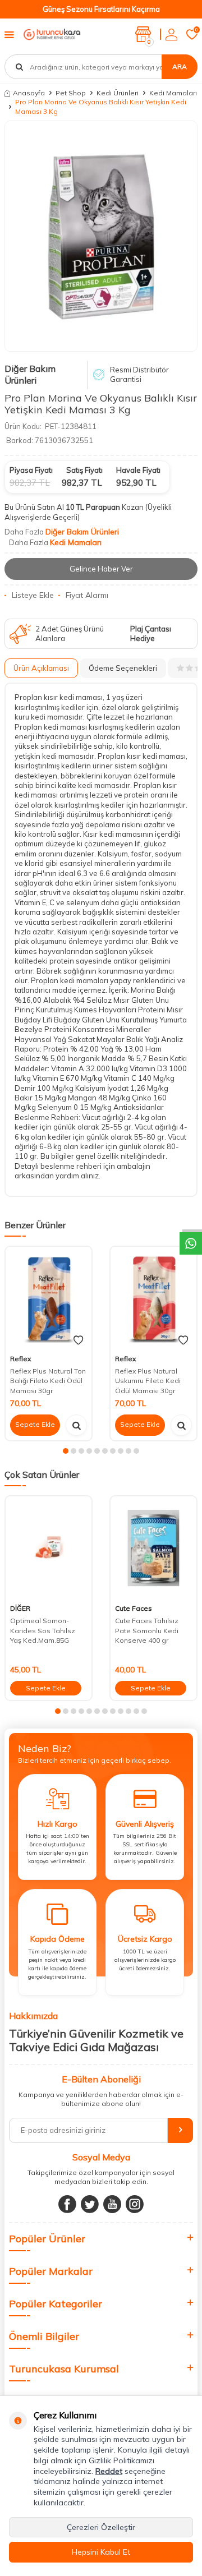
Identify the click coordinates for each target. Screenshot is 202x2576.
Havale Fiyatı (138, 470)
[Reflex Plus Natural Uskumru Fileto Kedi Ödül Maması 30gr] (153, 1298)
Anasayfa (29, 93)
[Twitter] (90, 2204)
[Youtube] (112, 2204)
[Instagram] (135, 2204)
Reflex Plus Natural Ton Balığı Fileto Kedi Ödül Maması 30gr (48, 1381)
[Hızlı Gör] (76, 1425)
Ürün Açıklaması (41, 668)
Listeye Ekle (33, 595)
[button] (66, 1451)
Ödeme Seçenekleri (123, 668)
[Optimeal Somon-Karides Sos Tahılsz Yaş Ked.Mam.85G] (49, 1548)
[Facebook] (67, 2204)
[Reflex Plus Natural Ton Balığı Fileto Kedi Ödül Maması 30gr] (49, 1298)
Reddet (109, 2471)
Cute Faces (134, 1608)
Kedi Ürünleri (118, 93)
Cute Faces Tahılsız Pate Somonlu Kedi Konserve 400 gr (147, 1630)
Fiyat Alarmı (87, 595)
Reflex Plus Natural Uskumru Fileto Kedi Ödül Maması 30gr (148, 1381)
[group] (101, 236)
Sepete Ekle (35, 1424)
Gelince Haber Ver (101, 569)
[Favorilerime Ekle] (78, 1340)
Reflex (20, 1359)
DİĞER (20, 1608)
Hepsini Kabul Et (101, 2552)
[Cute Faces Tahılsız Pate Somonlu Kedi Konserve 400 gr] (153, 1548)
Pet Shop (71, 93)
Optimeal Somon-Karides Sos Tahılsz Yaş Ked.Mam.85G (43, 1630)
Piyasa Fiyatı (31, 470)
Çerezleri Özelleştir (101, 2527)
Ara (180, 66)
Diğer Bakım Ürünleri (30, 374)
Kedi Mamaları (173, 93)
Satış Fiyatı (84, 470)
